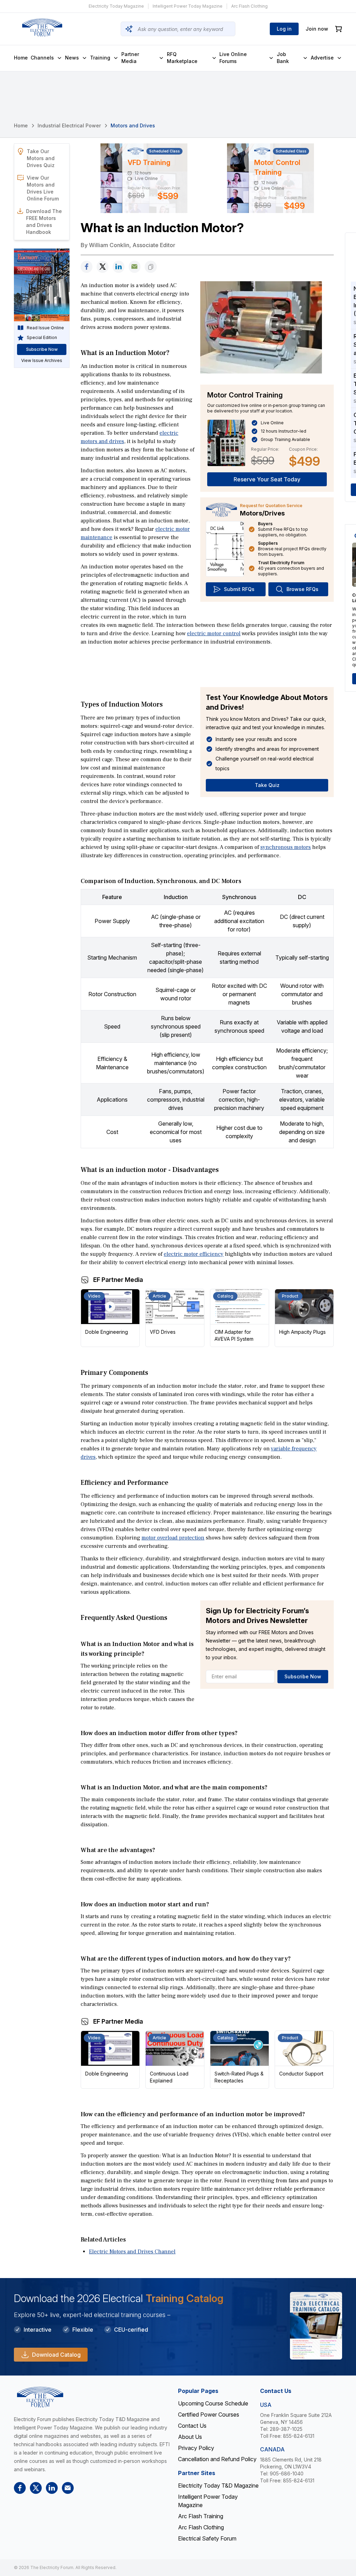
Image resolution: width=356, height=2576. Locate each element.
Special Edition (42, 337)
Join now (317, 29)
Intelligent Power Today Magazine (188, 6)
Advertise (322, 58)
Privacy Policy (196, 2448)
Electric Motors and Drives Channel (132, 2252)
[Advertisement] (207, 666)
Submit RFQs (239, 589)
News (72, 58)
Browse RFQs (302, 589)
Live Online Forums (233, 58)
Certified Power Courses (209, 2414)
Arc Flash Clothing (249, 6)
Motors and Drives (133, 125)
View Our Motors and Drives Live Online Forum (43, 188)
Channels (42, 58)
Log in (284, 29)
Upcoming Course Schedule (213, 2403)
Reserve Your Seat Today (267, 479)
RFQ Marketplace (182, 58)
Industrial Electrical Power (69, 125)
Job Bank (283, 58)
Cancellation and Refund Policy (217, 2459)
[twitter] (103, 267)
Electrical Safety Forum (207, 2538)
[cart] (339, 29)
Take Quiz (267, 785)
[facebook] (87, 267)
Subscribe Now (303, 1676)
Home (21, 58)
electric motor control (214, 633)
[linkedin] (119, 267)
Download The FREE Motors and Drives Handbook (44, 222)
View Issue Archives (42, 360)
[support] (135, 267)
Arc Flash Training (201, 2516)
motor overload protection (173, 1538)
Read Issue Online (45, 328)
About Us (190, 2437)
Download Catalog (56, 2355)
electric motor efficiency (194, 1254)
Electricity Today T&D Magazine (218, 2486)
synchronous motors (286, 847)
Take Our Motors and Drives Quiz (41, 158)
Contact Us (192, 2426)
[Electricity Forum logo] (42, 27)
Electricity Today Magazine (116, 6)
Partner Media (130, 58)
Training (100, 58)
